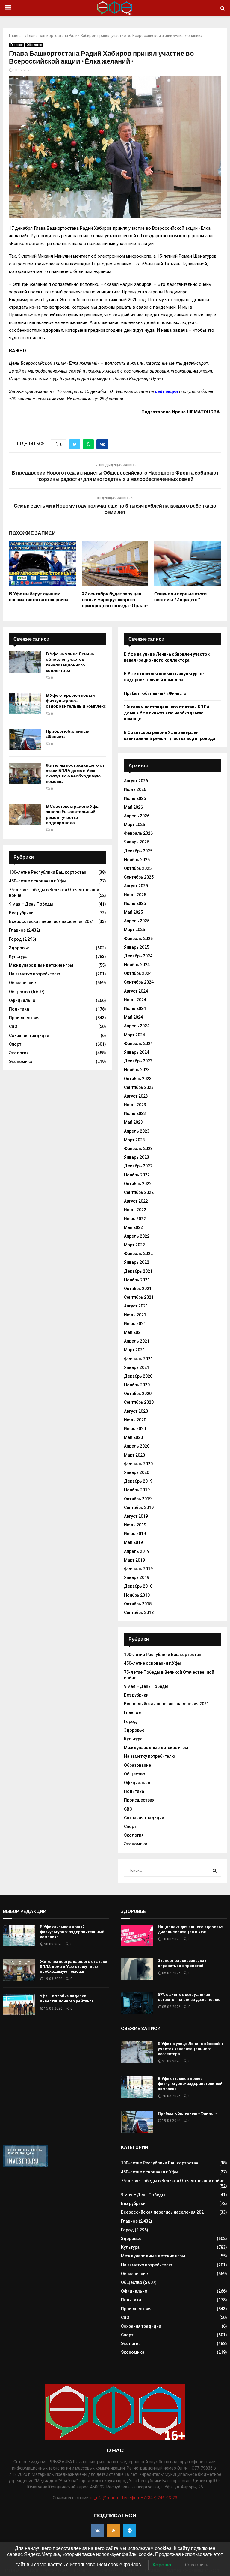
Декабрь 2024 (138, 956)
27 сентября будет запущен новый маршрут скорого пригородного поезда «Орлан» (115, 600)
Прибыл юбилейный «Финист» (155, 693)
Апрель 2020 (137, 1446)
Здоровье (19, 948)
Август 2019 (136, 1516)
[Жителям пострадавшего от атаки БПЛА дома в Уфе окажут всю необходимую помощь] (25, 774)
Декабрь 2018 (138, 1586)
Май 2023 (133, 1122)
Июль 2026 (135, 789)
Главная (16, 36)
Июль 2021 (135, 1315)
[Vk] (97, 2530)
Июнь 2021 (135, 1324)
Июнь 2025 (135, 903)
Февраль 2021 (138, 1359)
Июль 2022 (135, 1210)
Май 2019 (133, 1542)
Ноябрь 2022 (137, 1175)
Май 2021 (133, 1332)
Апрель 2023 (137, 1131)
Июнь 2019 (135, 1534)
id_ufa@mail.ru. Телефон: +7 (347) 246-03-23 (134, 2498)
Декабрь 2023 (138, 1061)
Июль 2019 (135, 1525)
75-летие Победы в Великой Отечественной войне (173, 2181)
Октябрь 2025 (138, 868)
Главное (17, 45)
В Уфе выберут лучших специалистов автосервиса (39, 597)
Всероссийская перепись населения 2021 (52, 921)
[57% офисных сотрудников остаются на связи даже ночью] (137, 2003)
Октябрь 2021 (138, 1289)
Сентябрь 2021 (139, 1297)
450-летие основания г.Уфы (38, 881)
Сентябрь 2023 (139, 1087)
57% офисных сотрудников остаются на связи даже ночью (189, 1997)
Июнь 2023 (135, 1113)
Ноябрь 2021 (137, 1280)
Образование (22, 983)
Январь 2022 (137, 1262)
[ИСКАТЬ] (215, 1871)
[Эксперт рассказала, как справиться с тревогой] (137, 1969)
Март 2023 (134, 1140)
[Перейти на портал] (25, 2166)
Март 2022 (134, 1245)
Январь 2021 (137, 1367)
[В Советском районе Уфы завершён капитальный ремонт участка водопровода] (25, 815)
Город (15, 939)
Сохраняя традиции (29, 1035)
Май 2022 (133, 1227)
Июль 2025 (135, 895)
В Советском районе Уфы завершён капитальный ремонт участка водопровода (73, 815)
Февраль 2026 (138, 833)
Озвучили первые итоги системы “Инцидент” (180, 597)
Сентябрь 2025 (139, 877)
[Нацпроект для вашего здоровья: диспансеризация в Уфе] (137, 1935)
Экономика (21, 1062)
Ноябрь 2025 (137, 860)
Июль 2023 (135, 1105)
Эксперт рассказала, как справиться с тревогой (182, 1963)
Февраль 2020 (138, 1464)
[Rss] (114, 2530)
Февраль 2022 (138, 1254)
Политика (19, 1009)
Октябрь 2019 (138, 1499)
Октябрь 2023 (138, 1079)
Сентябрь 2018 (139, 1613)
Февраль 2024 (138, 1044)
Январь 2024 (137, 1052)
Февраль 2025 (138, 939)
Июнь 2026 (135, 798)
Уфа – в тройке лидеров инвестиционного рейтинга (67, 1999)
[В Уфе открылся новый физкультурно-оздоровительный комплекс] (25, 704)
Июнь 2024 (135, 1008)
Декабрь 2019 (138, 1481)
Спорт (15, 1044)
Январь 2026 (137, 842)
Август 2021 (136, 1306)
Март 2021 (134, 1350)
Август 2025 (136, 886)
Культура (18, 957)
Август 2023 (136, 1096)
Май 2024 (133, 1017)
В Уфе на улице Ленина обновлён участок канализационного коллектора (70, 662)
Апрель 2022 (137, 1236)
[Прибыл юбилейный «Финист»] (25, 740)
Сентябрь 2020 (139, 1402)
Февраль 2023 (138, 1149)
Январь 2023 (137, 1157)
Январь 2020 (137, 1472)
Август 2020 (136, 1411)
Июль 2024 (135, 1000)
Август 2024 (136, 991)
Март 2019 (134, 1560)
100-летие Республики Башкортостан (48, 872)
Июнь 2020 (135, 1429)
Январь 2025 (137, 947)
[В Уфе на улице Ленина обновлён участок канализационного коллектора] (25, 662)
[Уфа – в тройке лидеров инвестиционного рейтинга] (19, 2005)
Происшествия (24, 1018)
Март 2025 (134, 930)
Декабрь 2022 (138, 1166)
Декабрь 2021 (138, 1271)
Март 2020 (134, 1455)
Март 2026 (134, 825)
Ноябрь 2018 (137, 1595)
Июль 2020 (135, 1420)
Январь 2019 (137, 1577)
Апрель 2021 (137, 1341)
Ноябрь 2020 (137, 1385)
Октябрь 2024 (138, 973)
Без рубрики (21, 913)
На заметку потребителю (35, 974)
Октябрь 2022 (138, 1184)
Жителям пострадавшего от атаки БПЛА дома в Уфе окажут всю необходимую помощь (75, 774)
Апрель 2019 (137, 1551)
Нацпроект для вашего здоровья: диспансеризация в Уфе (191, 1929)
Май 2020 (133, 1437)
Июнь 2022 (135, 1219)
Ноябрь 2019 (137, 1490)
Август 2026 (136, 781)
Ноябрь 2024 (137, 965)
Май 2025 (133, 912)
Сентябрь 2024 (139, 982)
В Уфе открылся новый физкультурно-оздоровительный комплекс (76, 701)
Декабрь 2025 (138, 851)
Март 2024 (134, 1035)
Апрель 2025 (137, 921)
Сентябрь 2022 (139, 1192)
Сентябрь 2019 (139, 1508)
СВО (13, 1026)
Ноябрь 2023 (137, 1070)
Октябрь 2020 (138, 1394)
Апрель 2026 (137, 816)
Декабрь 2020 (138, 1376)
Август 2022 (136, 1201)
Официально (22, 1000)
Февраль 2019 (138, 1569)
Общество (34, 45)
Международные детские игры (41, 965)
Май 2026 (133, 807)
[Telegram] (130, 2530)
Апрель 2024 (137, 1026)
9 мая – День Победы (31, 904)
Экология (19, 1053)
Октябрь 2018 (138, 1604)
